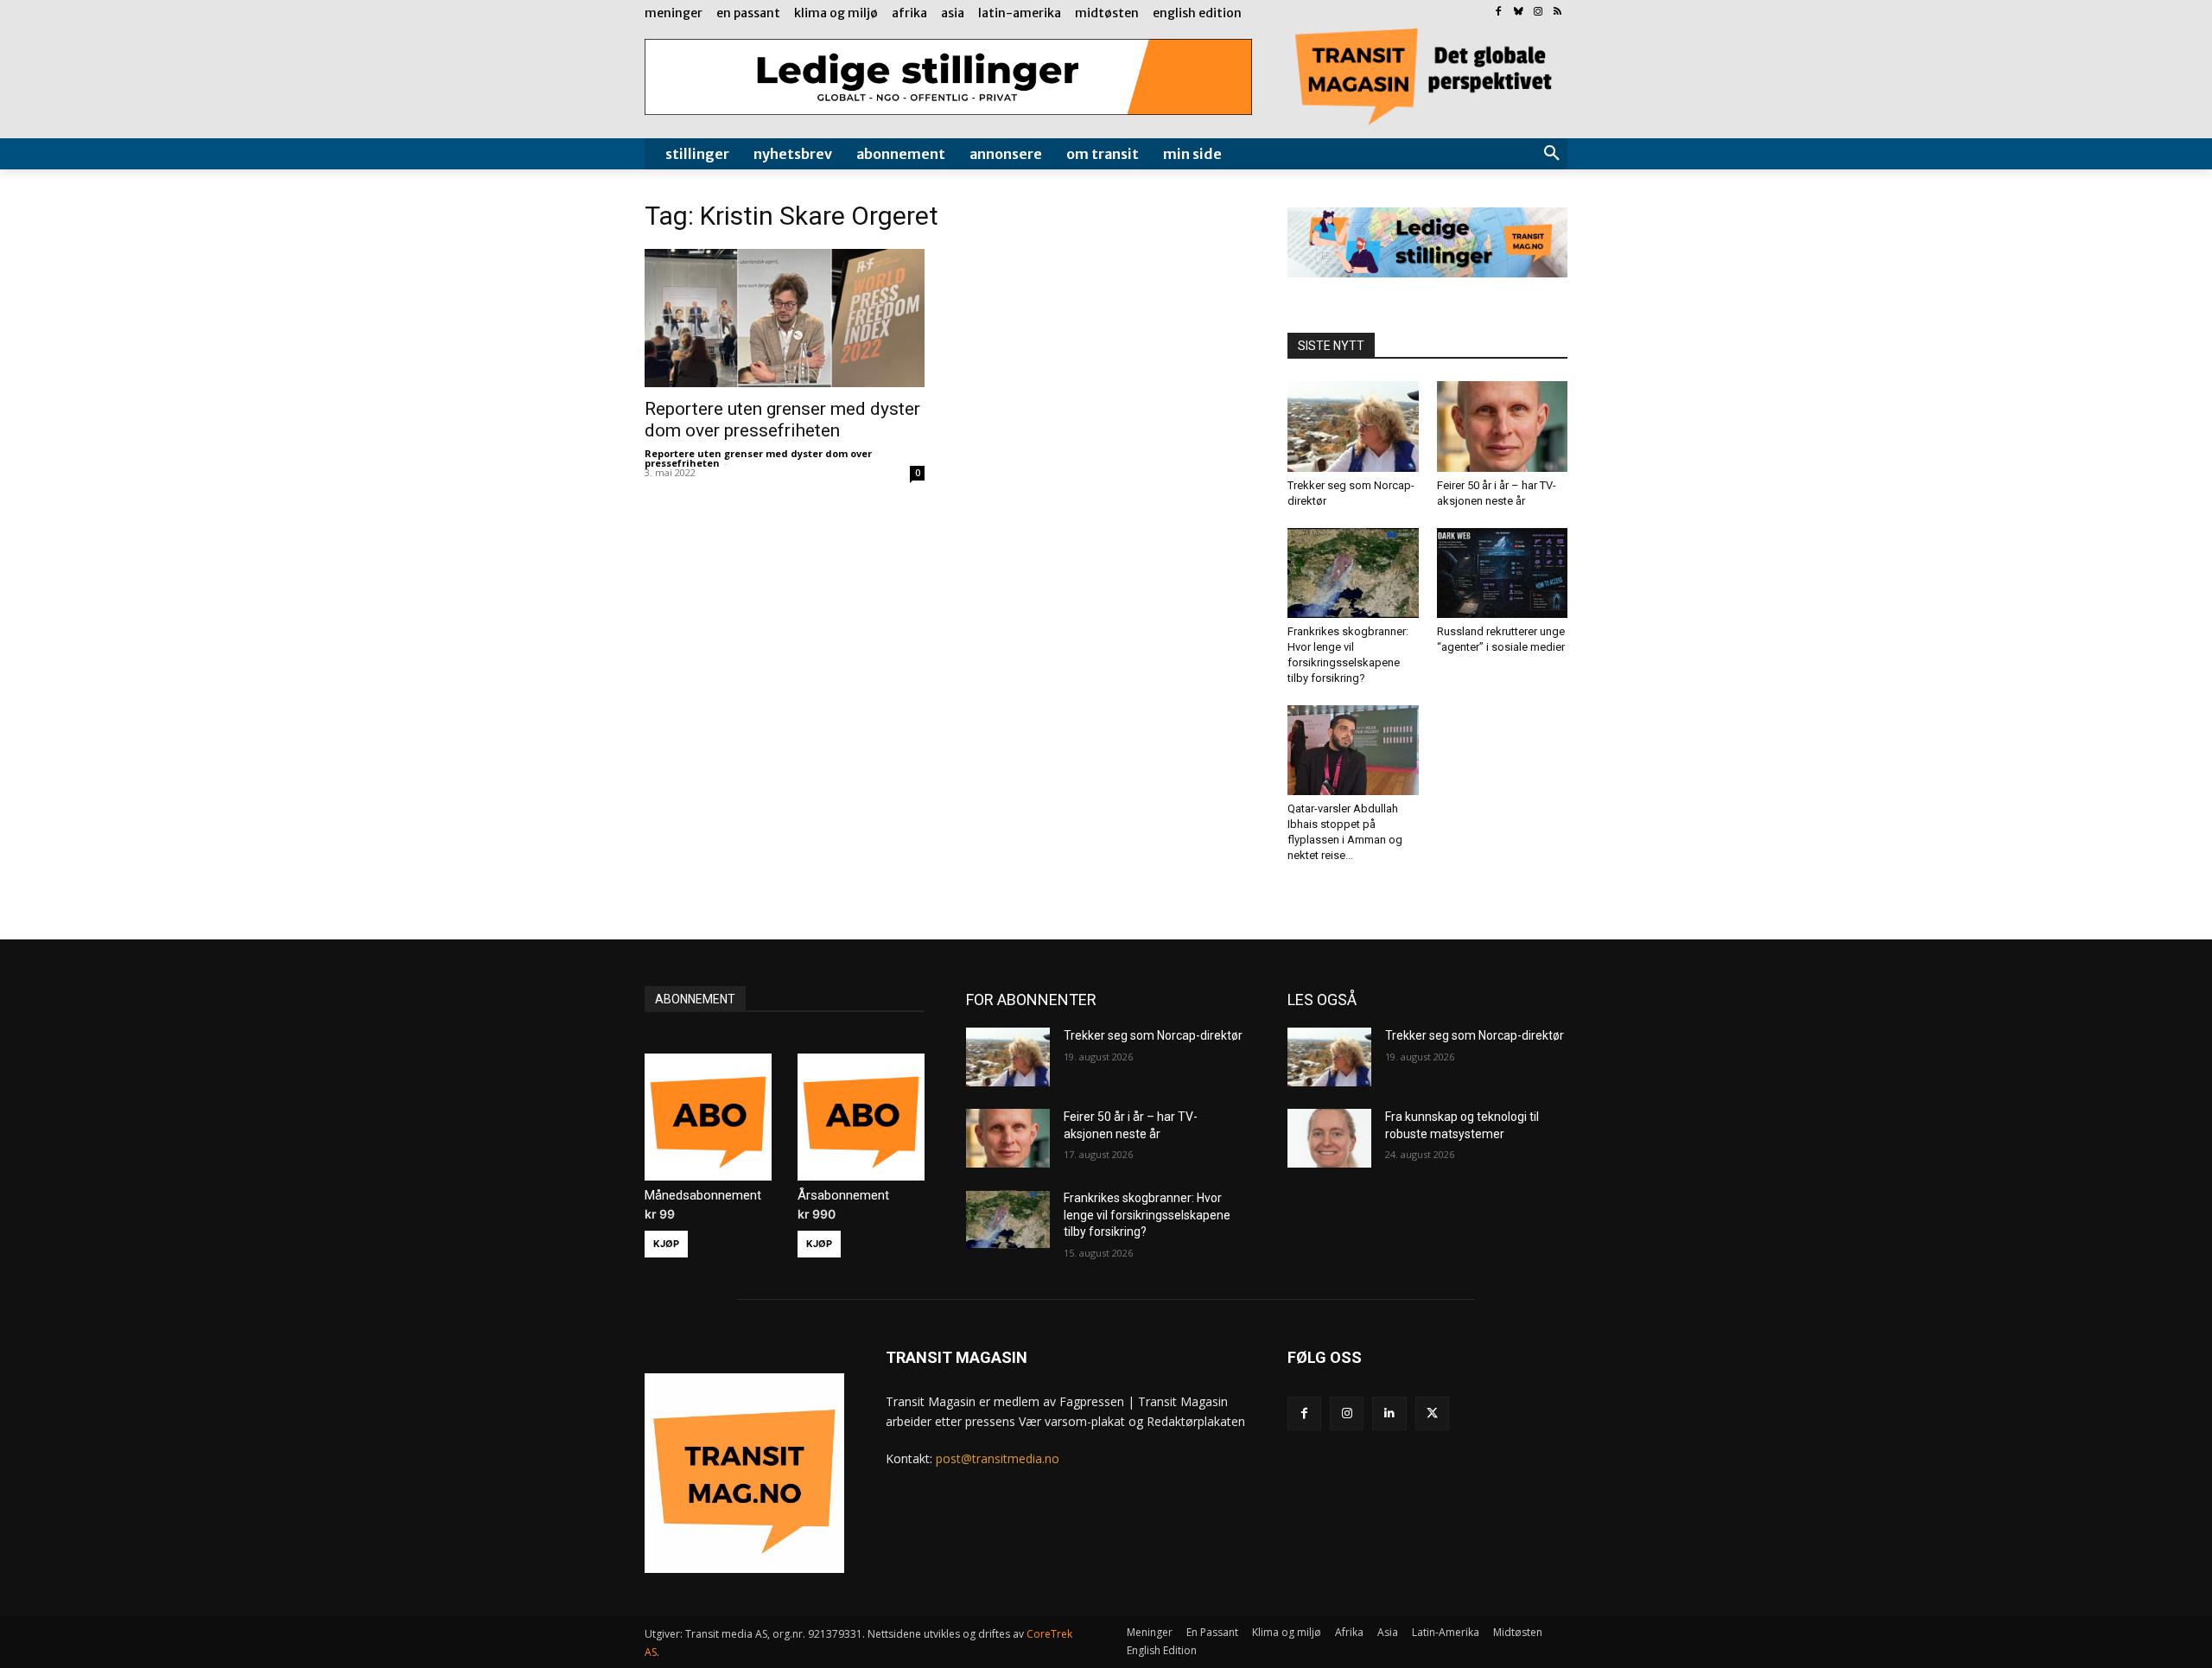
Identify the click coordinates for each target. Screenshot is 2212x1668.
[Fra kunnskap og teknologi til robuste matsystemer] (1329, 1138)
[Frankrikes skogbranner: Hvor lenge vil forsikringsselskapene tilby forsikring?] (1353, 573)
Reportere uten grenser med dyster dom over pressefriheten (782, 420)
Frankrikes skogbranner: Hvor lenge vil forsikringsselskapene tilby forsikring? (1147, 1215)
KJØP (666, 1244)
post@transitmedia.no (998, 1458)
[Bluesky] (1519, 13)
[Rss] (1557, 13)
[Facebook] (1499, 13)
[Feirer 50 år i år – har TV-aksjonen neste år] (1503, 426)
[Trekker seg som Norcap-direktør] (1353, 426)
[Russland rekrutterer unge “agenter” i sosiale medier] (1503, 573)
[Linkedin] (1389, 1413)
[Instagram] (1538, 13)
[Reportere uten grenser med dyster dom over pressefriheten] (785, 318)
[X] (1432, 1413)
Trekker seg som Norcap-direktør (1153, 1035)
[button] (1552, 154)
